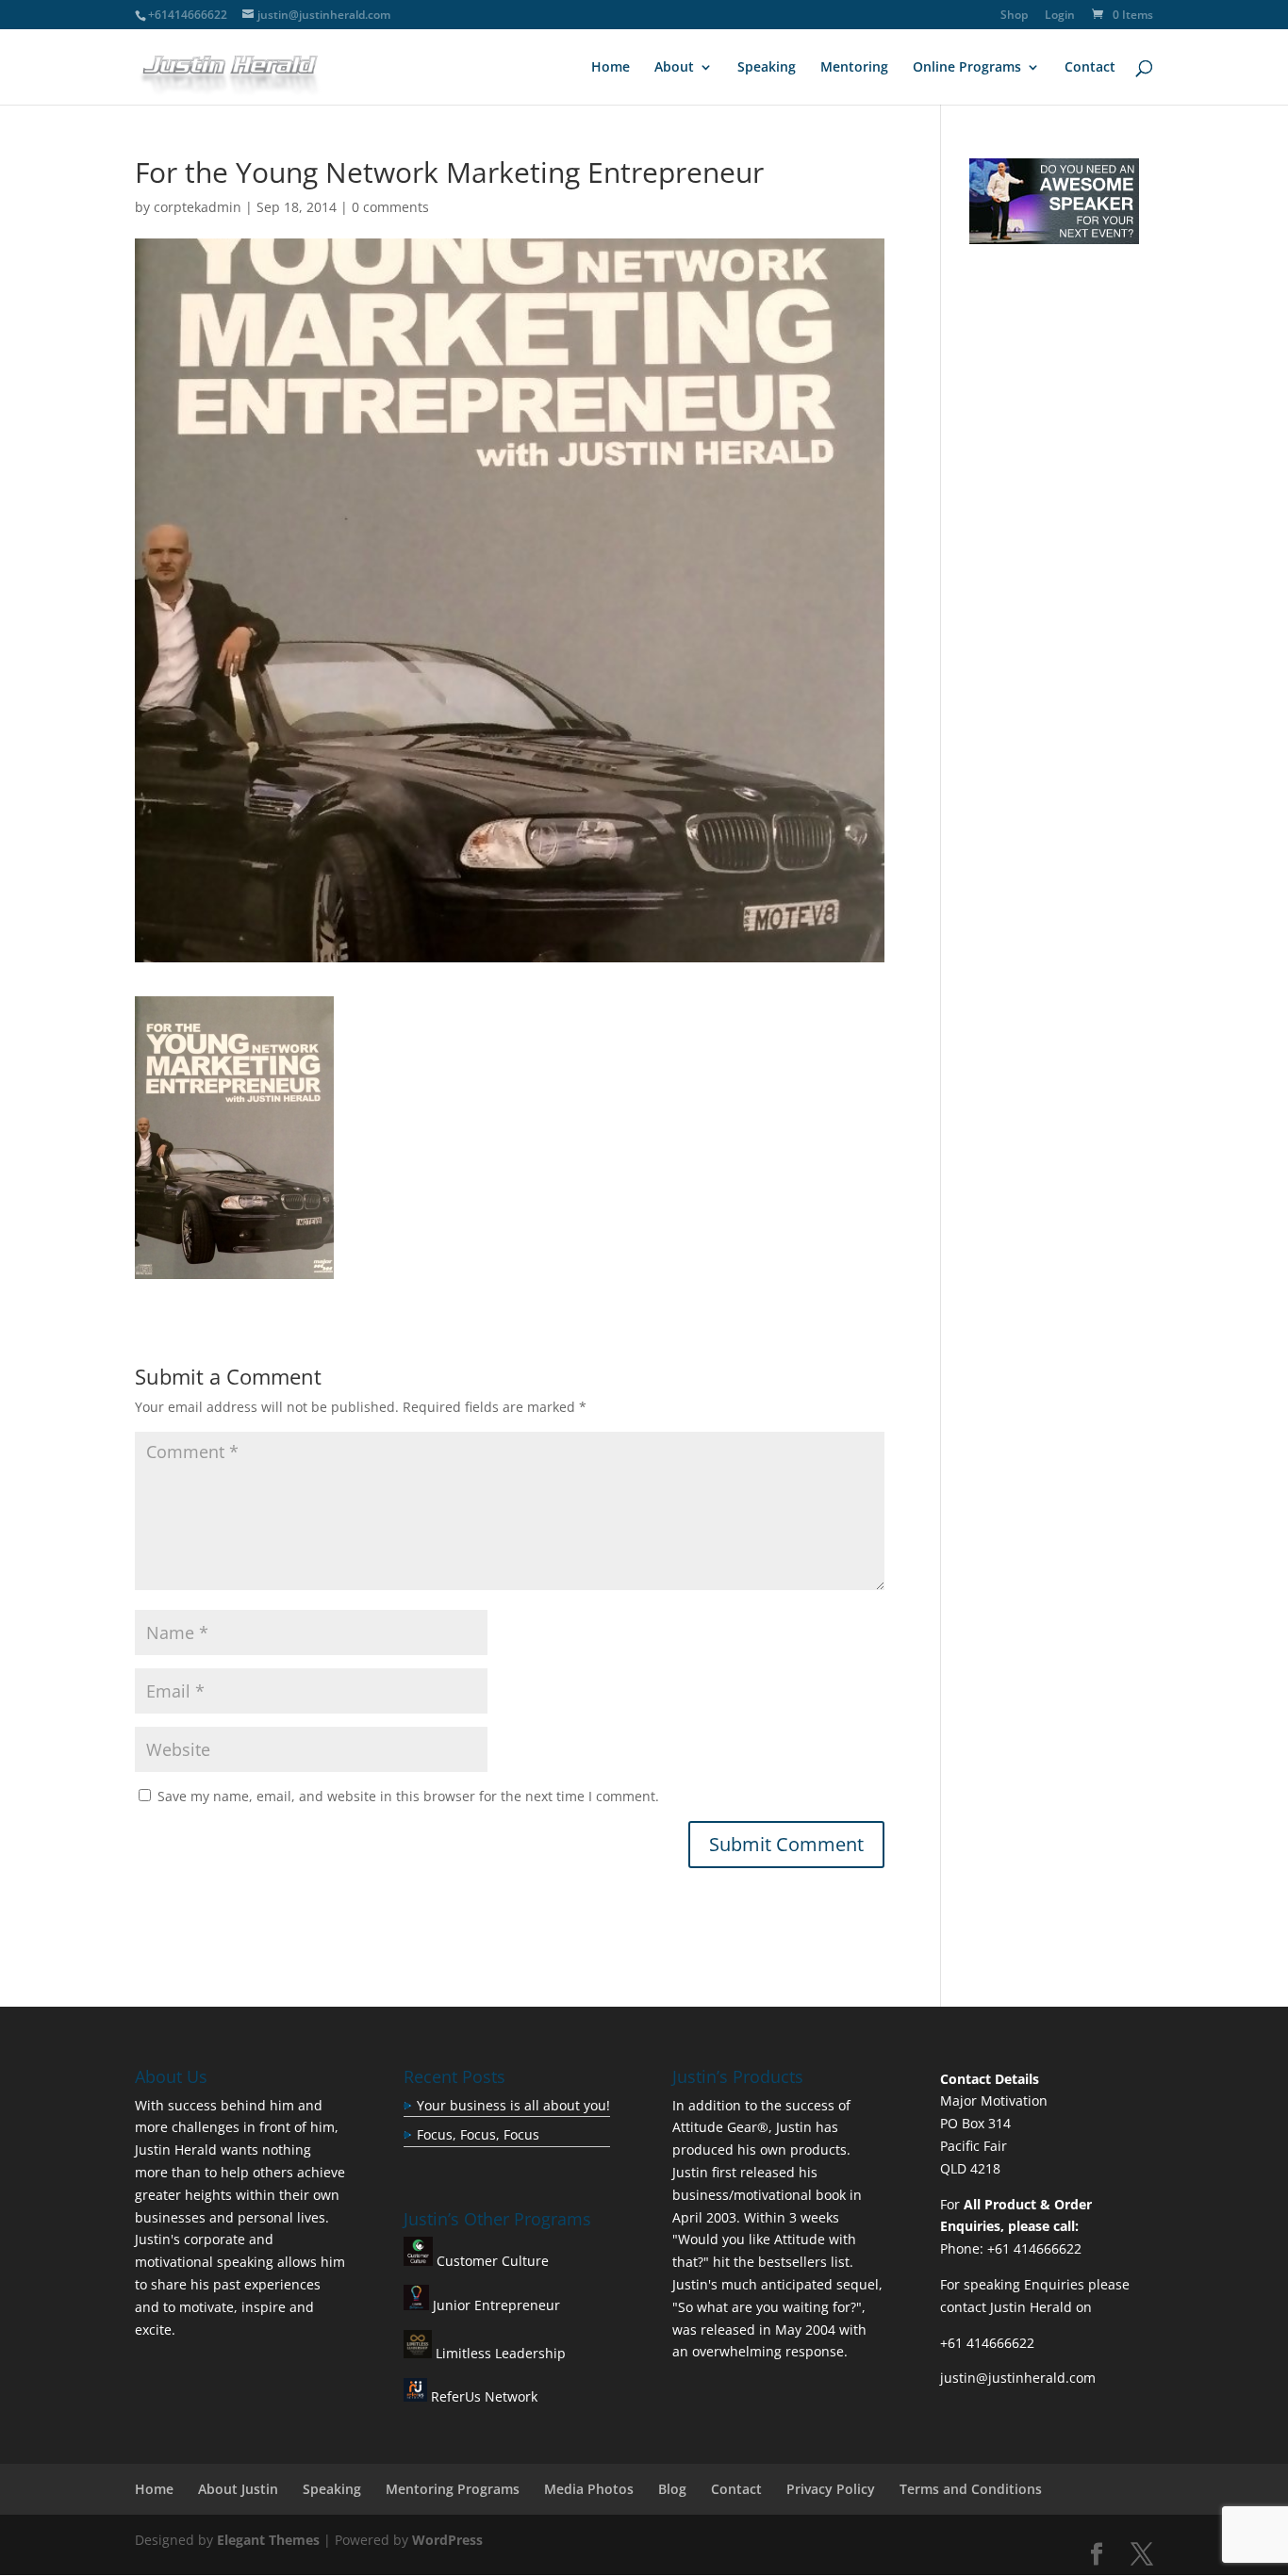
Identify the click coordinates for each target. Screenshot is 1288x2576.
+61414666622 (188, 15)
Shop (1014, 16)
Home (611, 68)
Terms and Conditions (971, 2489)
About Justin (238, 2489)
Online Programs (967, 68)
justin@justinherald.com (1018, 2378)
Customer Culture (491, 2261)
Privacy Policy (831, 2489)
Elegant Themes (268, 2540)
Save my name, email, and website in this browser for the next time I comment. (408, 1796)
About (674, 68)
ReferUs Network (482, 2396)
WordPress (447, 2540)
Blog (672, 2489)
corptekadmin (198, 207)
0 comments (390, 207)
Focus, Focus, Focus (478, 2134)
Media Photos (589, 2489)
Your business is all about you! (513, 2105)
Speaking (767, 68)
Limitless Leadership (499, 2353)
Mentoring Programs (453, 2489)
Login (1060, 16)
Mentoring (854, 68)
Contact (1090, 68)
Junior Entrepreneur (495, 2305)
